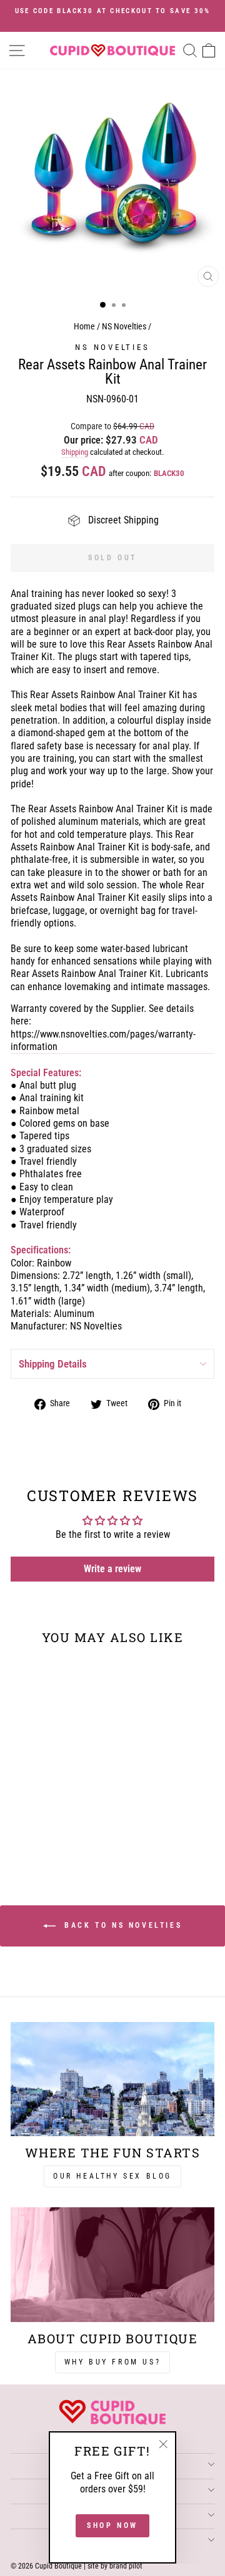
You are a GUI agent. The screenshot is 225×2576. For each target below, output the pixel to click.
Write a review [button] (112, 1569)
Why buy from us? (113, 2362)
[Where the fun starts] (112, 2079)
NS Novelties (124, 327)
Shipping (75, 452)
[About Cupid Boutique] (112, 2264)
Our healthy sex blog (112, 2176)
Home (84, 327)
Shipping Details (53, 1364)
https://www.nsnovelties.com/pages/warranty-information (103, 1040)
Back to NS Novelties (122, 1925)
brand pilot (126, 2566)
